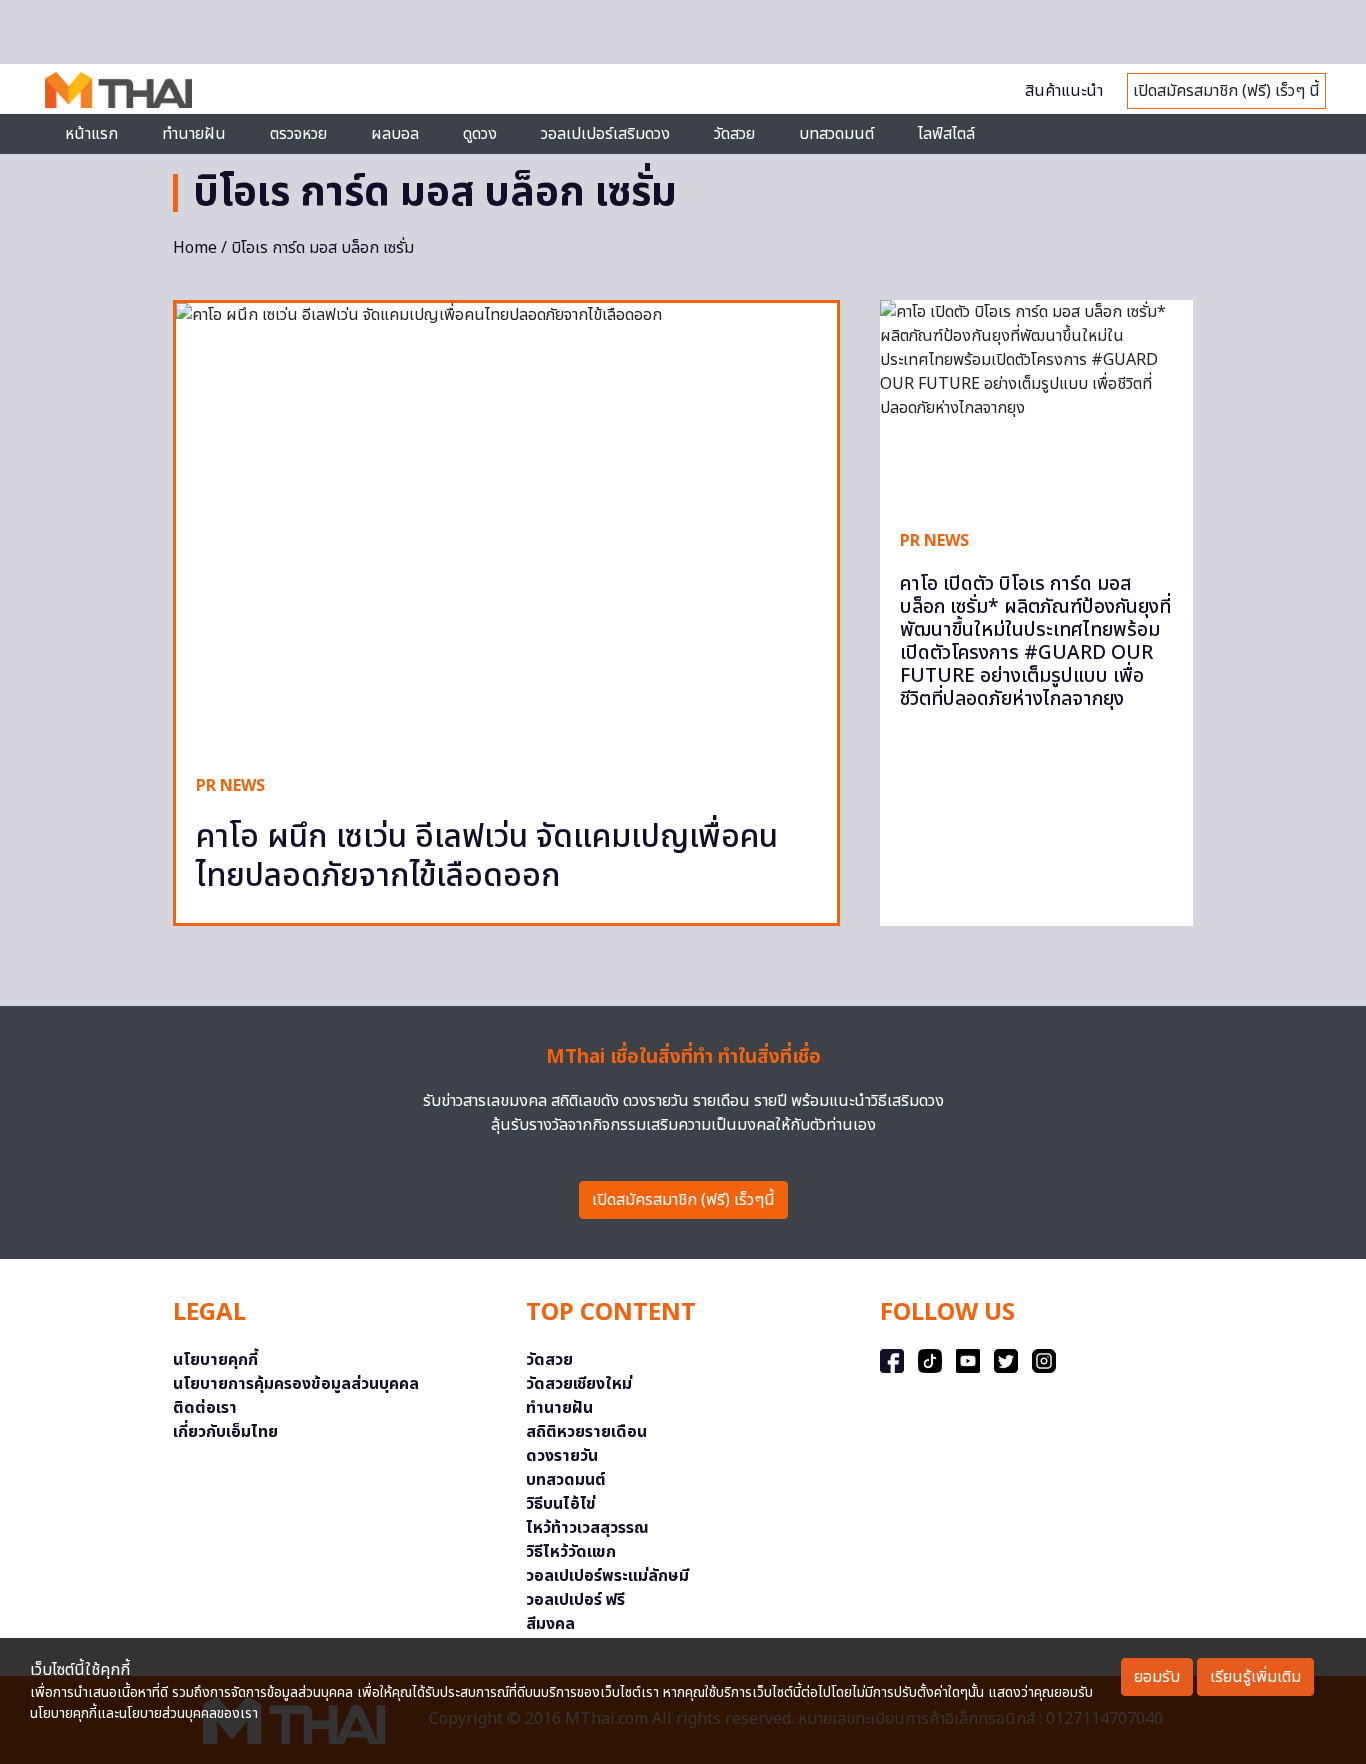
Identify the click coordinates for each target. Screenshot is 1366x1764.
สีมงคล (550, 1624)
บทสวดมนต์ (836, 134)
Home (195, 248)
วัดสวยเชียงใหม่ (579, 1384)
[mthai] (118, 89)
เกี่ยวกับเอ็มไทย (225, 1432)
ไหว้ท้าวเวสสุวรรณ (587, 1528)
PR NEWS (230, 786)
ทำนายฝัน (194, 134)
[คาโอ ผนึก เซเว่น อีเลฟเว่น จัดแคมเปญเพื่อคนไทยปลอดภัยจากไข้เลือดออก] (506, 528)
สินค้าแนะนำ (1064, 91)
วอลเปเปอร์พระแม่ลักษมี (607, 1576)
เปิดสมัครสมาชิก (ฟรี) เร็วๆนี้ (683, 1200)
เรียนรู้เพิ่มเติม (1255, 1677)
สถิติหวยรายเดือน (586, 1432)
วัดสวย (734, 134)
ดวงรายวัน (562, 1456)
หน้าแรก (91, 134)
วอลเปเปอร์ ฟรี (575, 1600)
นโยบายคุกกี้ (215, 1360)
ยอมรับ (1157, 1677)
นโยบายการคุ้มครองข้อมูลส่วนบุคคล (296, 1384)
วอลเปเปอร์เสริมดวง (605, 134)
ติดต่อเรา (205, 1408)
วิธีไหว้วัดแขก (571, 1552)
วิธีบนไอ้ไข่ (561, 1504)
